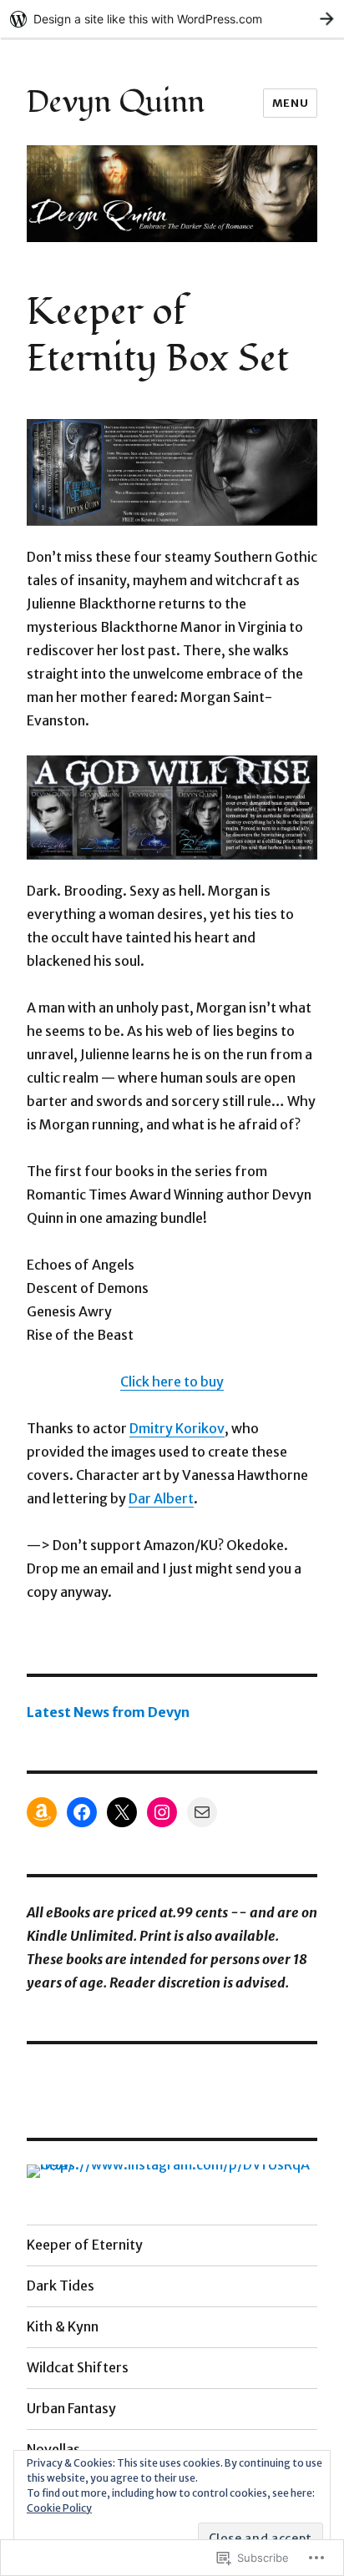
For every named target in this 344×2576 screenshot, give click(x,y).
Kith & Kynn (63, 2326)
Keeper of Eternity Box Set (158, 336)
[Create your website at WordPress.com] (172, 19)
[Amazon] (42, 1812)
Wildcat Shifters (78, 2367)
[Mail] (202, 1812)
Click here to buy (172, 1381)
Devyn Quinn (116, 102)
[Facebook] (82, 1812)
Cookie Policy (59, 2508)
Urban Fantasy (71, 2408)
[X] (122, 1812)
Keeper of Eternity (85, 2245)
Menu (290, 103)
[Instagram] (162, 1812)
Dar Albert (161, 1498)
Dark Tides (61, 2286)
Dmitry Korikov (177, 1428)
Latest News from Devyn (108, 1712)
